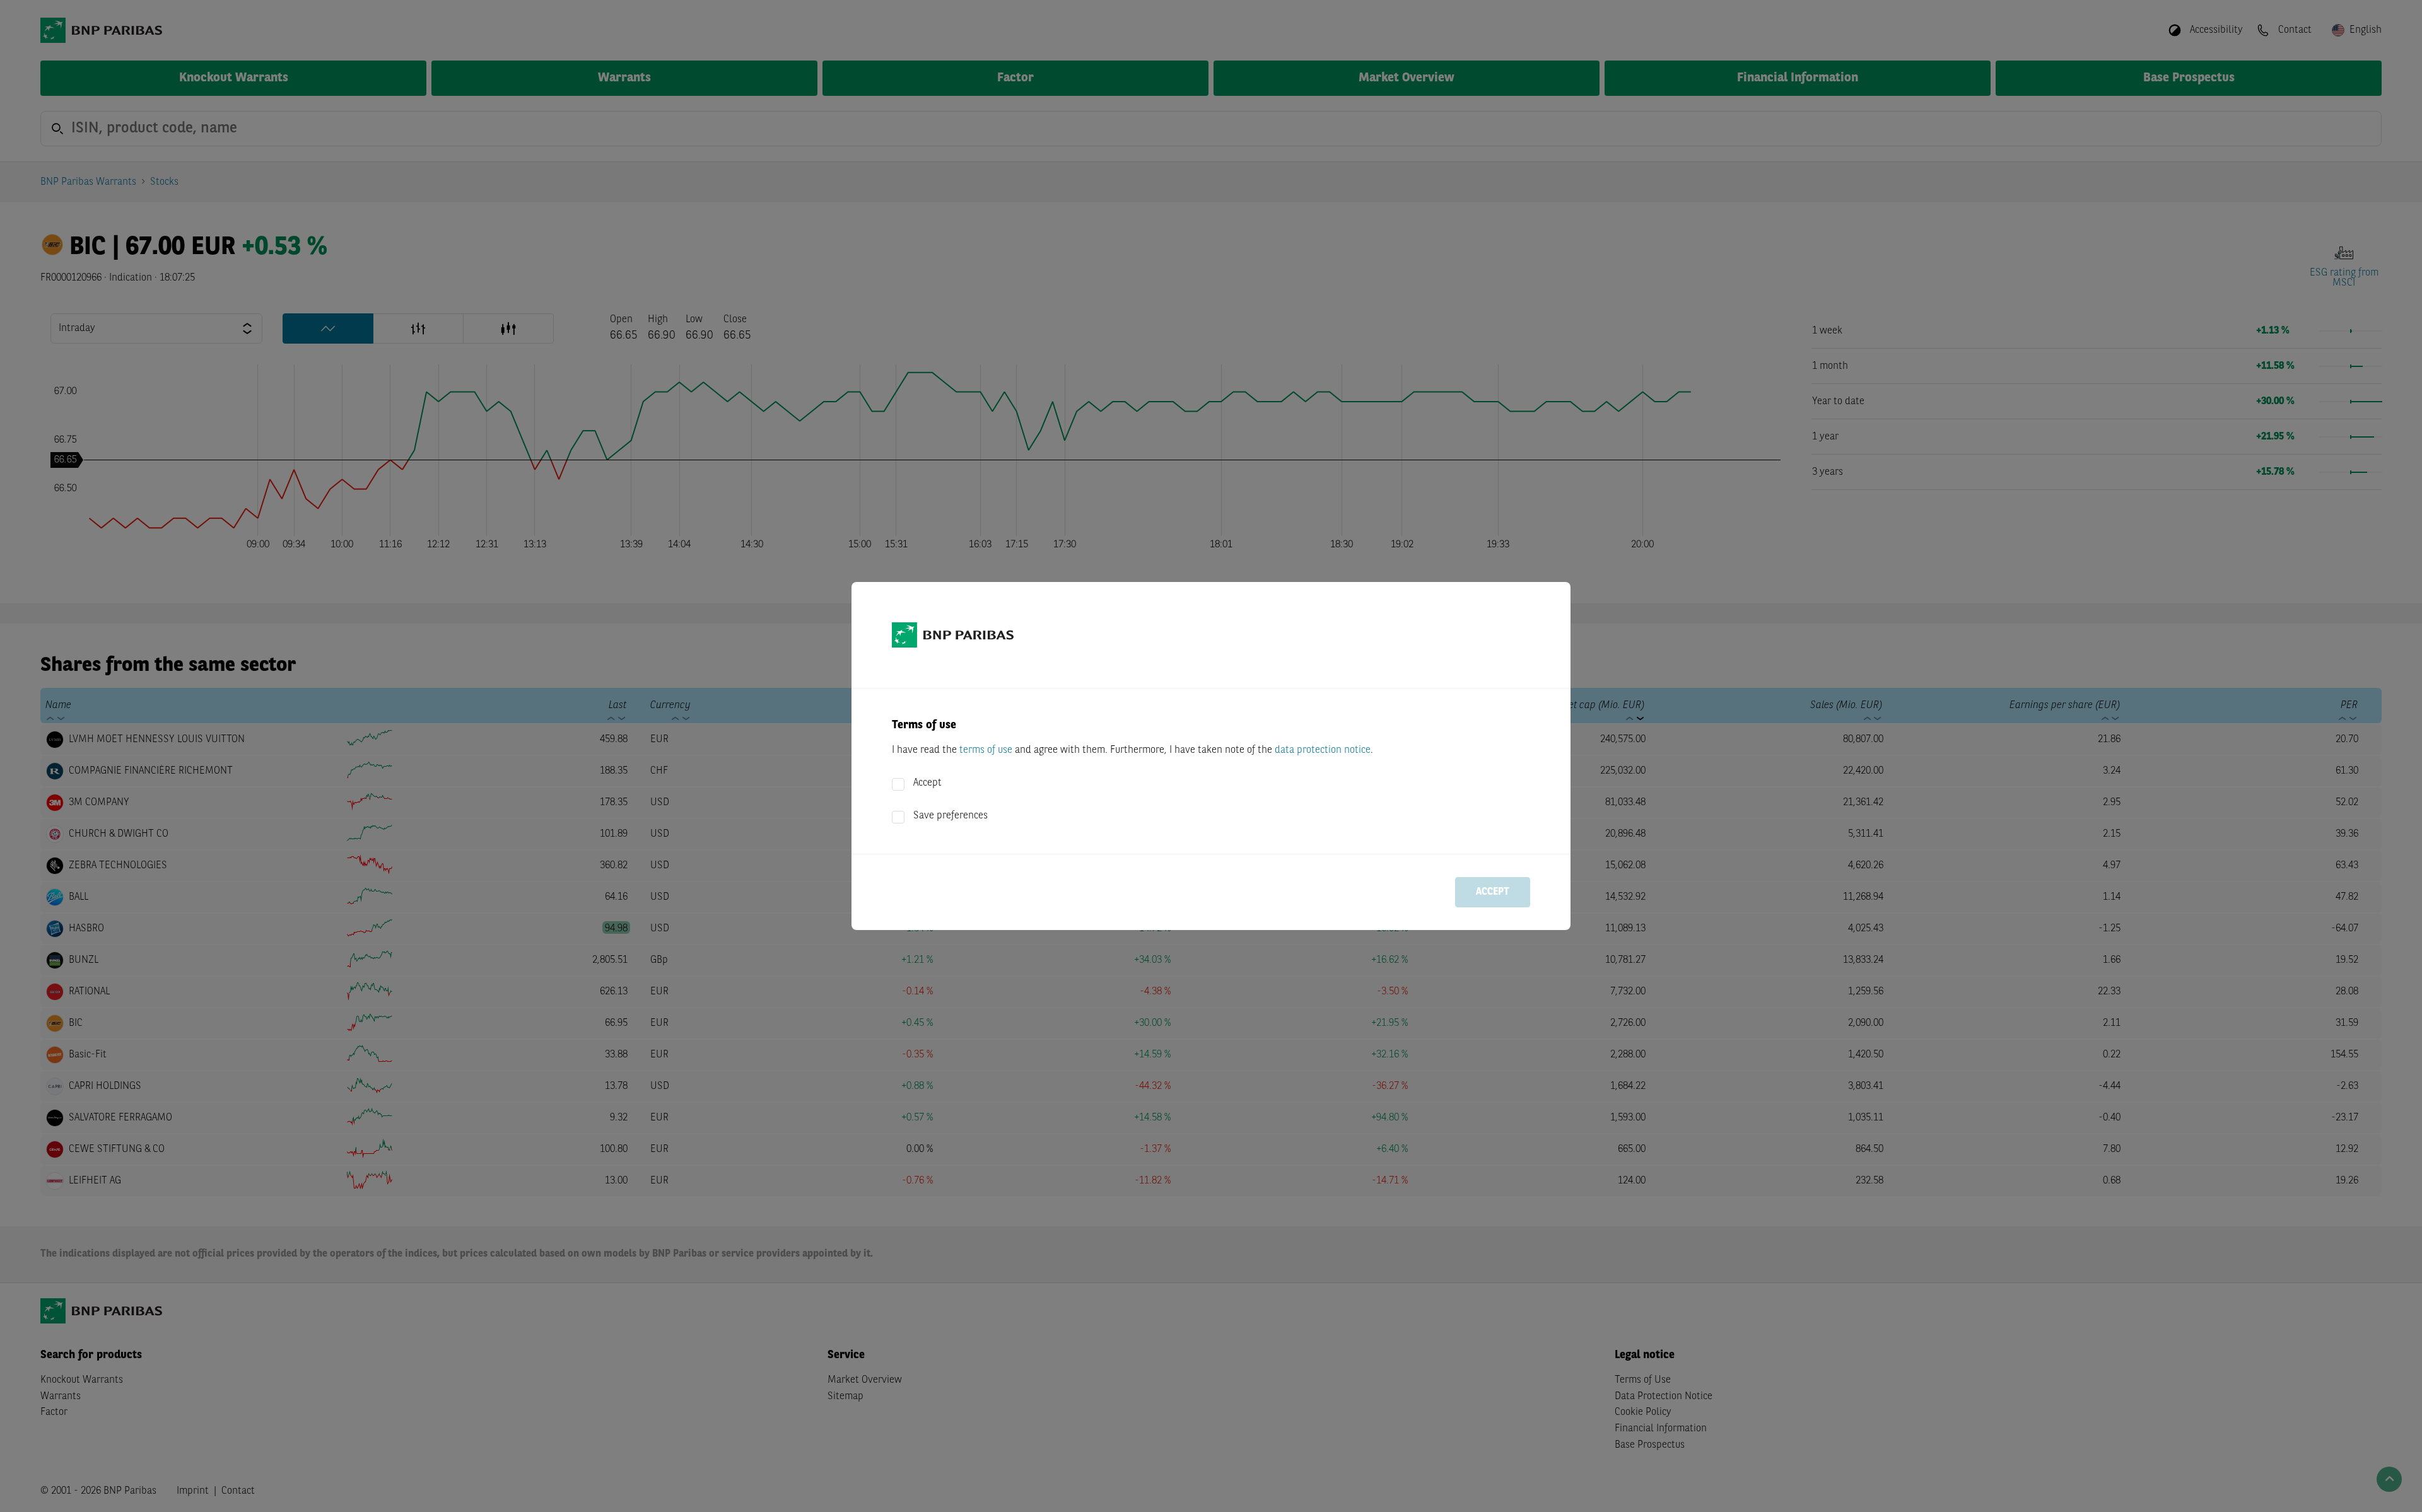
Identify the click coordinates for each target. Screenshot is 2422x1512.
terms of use (986, 750)
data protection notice (1323, 750)
